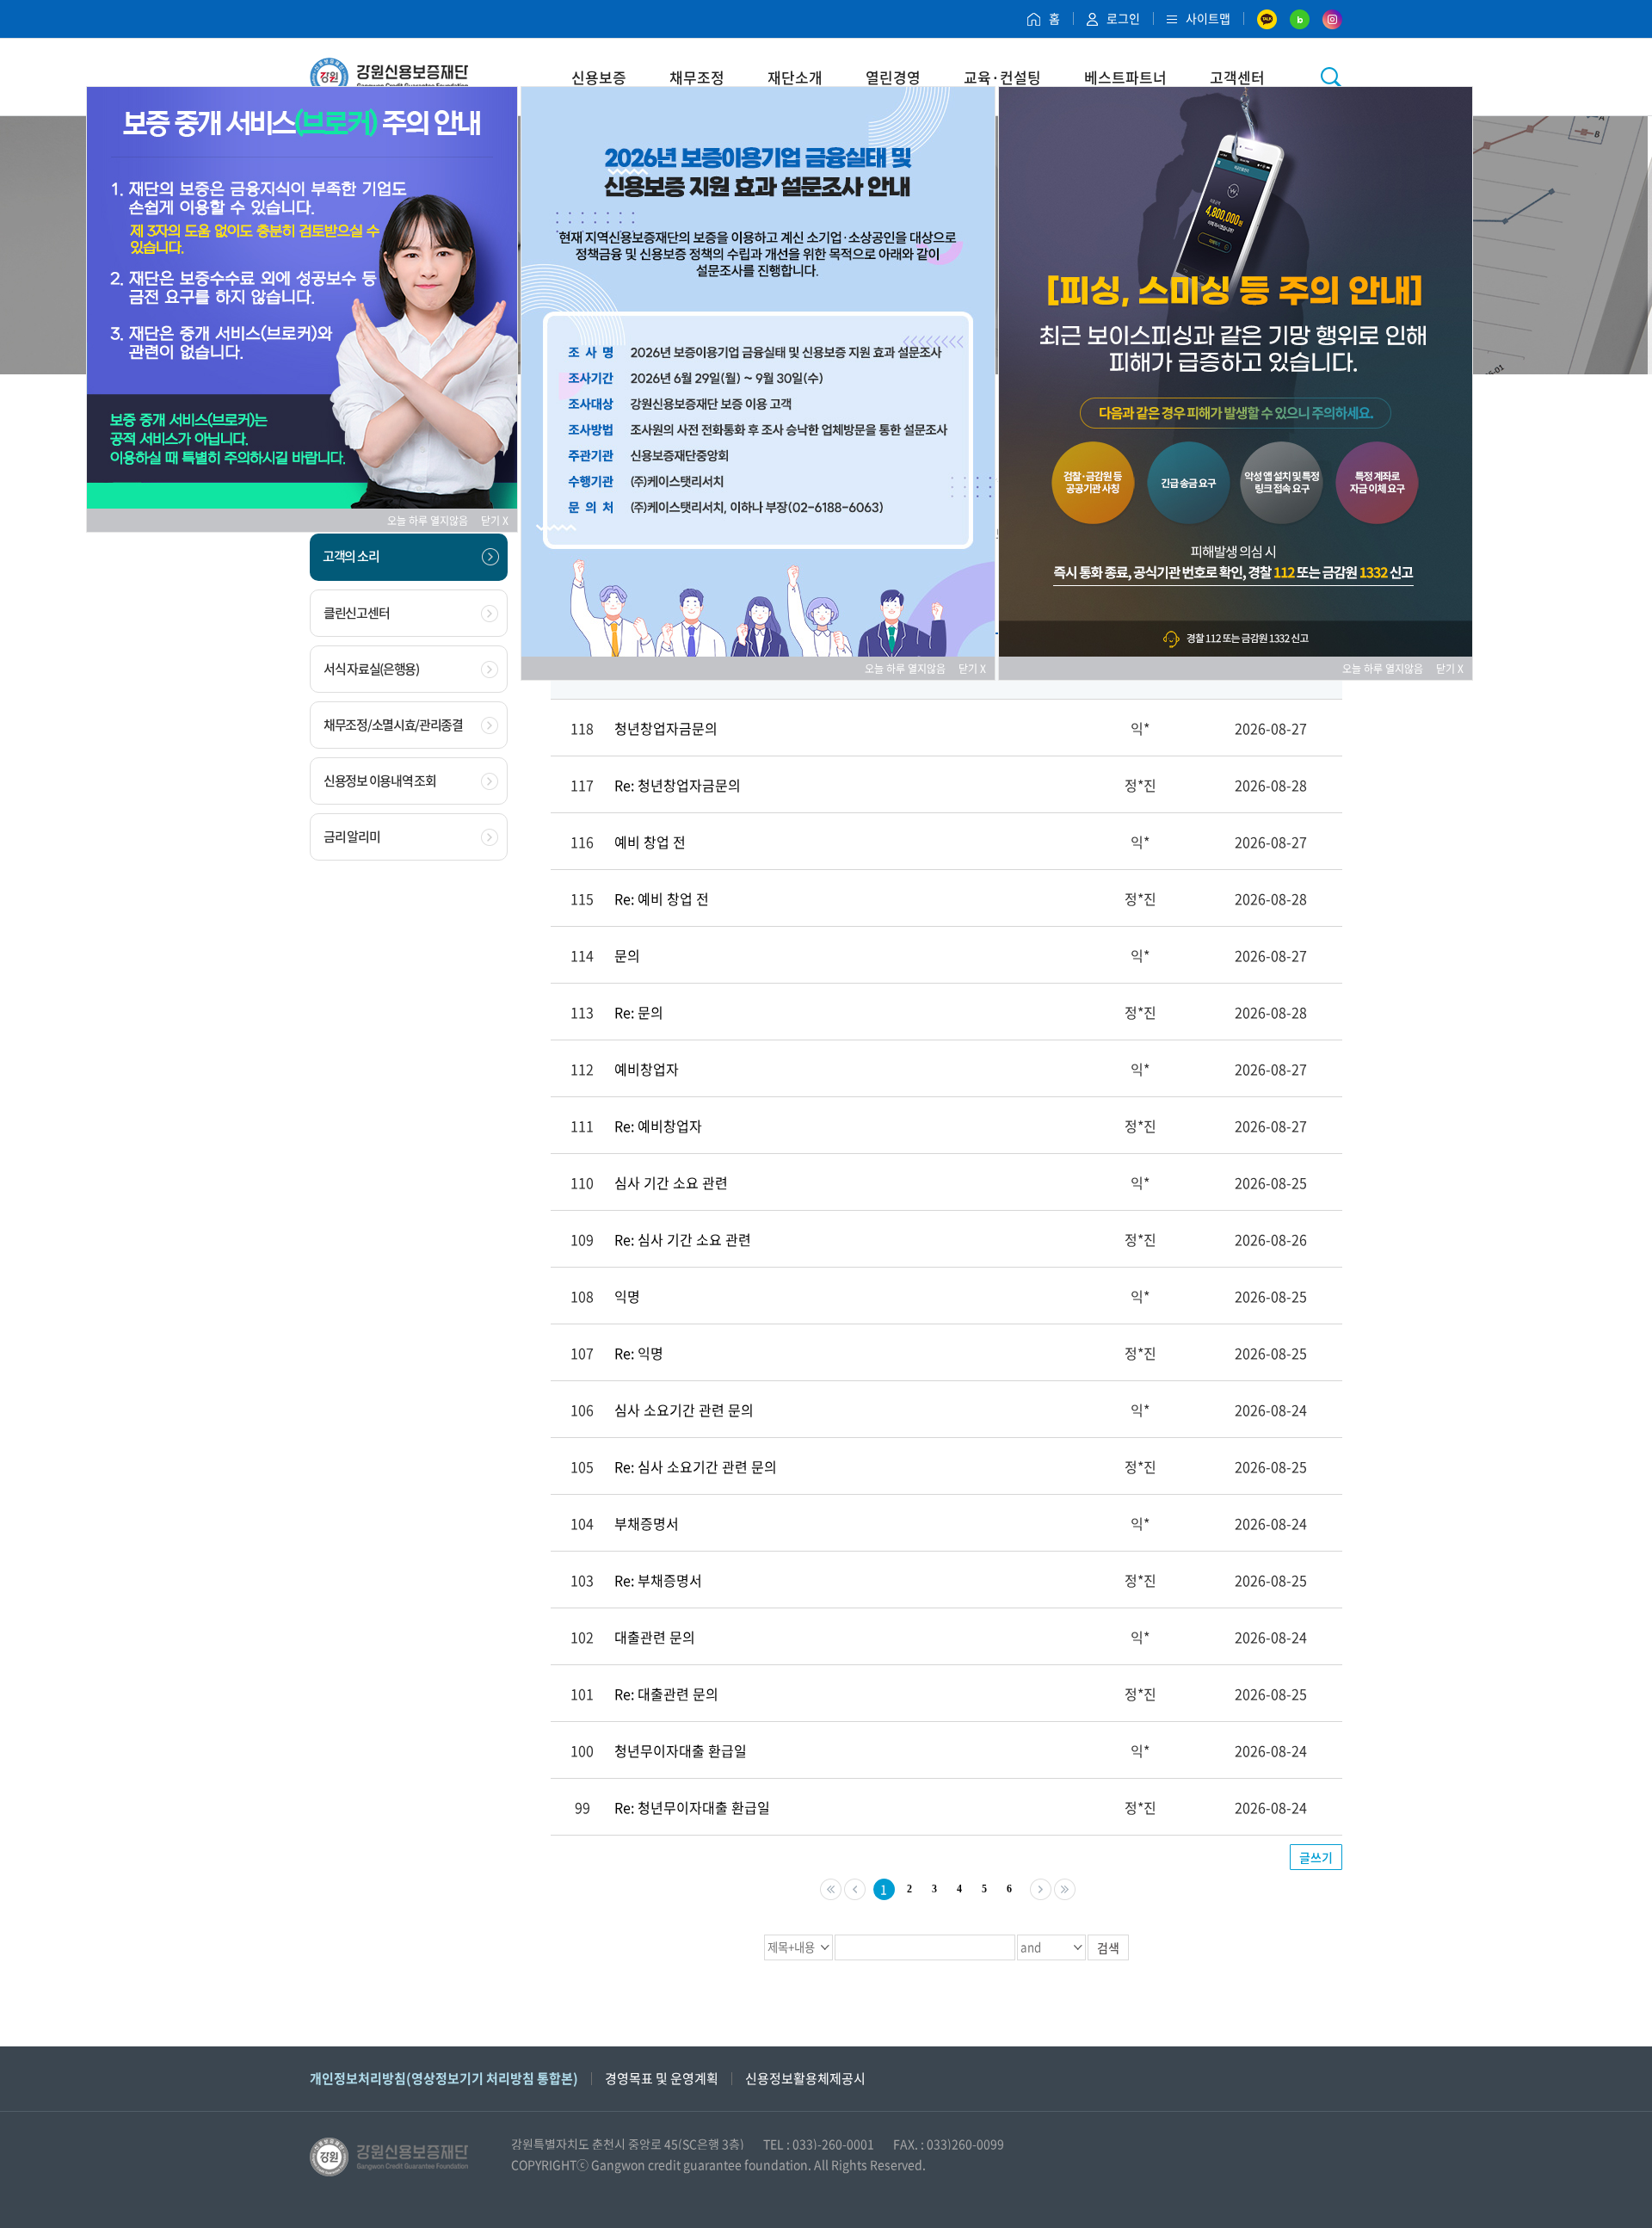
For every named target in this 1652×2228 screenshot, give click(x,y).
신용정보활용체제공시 (805, 2078)
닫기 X (495, 521)
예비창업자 (647, 1069)
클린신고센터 (356, 613)
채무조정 (697, 77)
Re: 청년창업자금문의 (678, 785)
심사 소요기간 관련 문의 (684, 1410)
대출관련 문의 (655, 1637)
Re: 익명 (639, 1353)
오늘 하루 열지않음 (433, 521)
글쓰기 (1316, 1857)
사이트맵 (1208, 18)
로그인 (1123, 18)
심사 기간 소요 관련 (671, 1182)
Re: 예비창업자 (658, 1126)
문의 (627, 955)
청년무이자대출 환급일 (681, 1750)
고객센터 (1237, 77)
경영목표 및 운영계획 (662, 2078)
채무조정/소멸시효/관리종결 (393, 725)
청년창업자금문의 (666, 728)
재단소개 (795, 77)
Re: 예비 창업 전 (662, 898)
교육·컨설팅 (1002, 77)
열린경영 (893, 77)
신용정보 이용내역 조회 (379, 781)
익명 (627, 1296)
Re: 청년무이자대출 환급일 (692, 1807)
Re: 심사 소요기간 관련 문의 (696, 1466)
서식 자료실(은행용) (371, 669)
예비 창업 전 (650, 842)
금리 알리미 (351, 836)
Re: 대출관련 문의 (666, 1694)
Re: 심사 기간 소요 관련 (683, 1239)
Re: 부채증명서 (658, 1580)
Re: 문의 (639, 1012)
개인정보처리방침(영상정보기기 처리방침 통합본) (444, 2078)
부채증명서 (647, 1523)
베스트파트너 (1125, 77)
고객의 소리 (351, 556)
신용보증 (599, 77)
